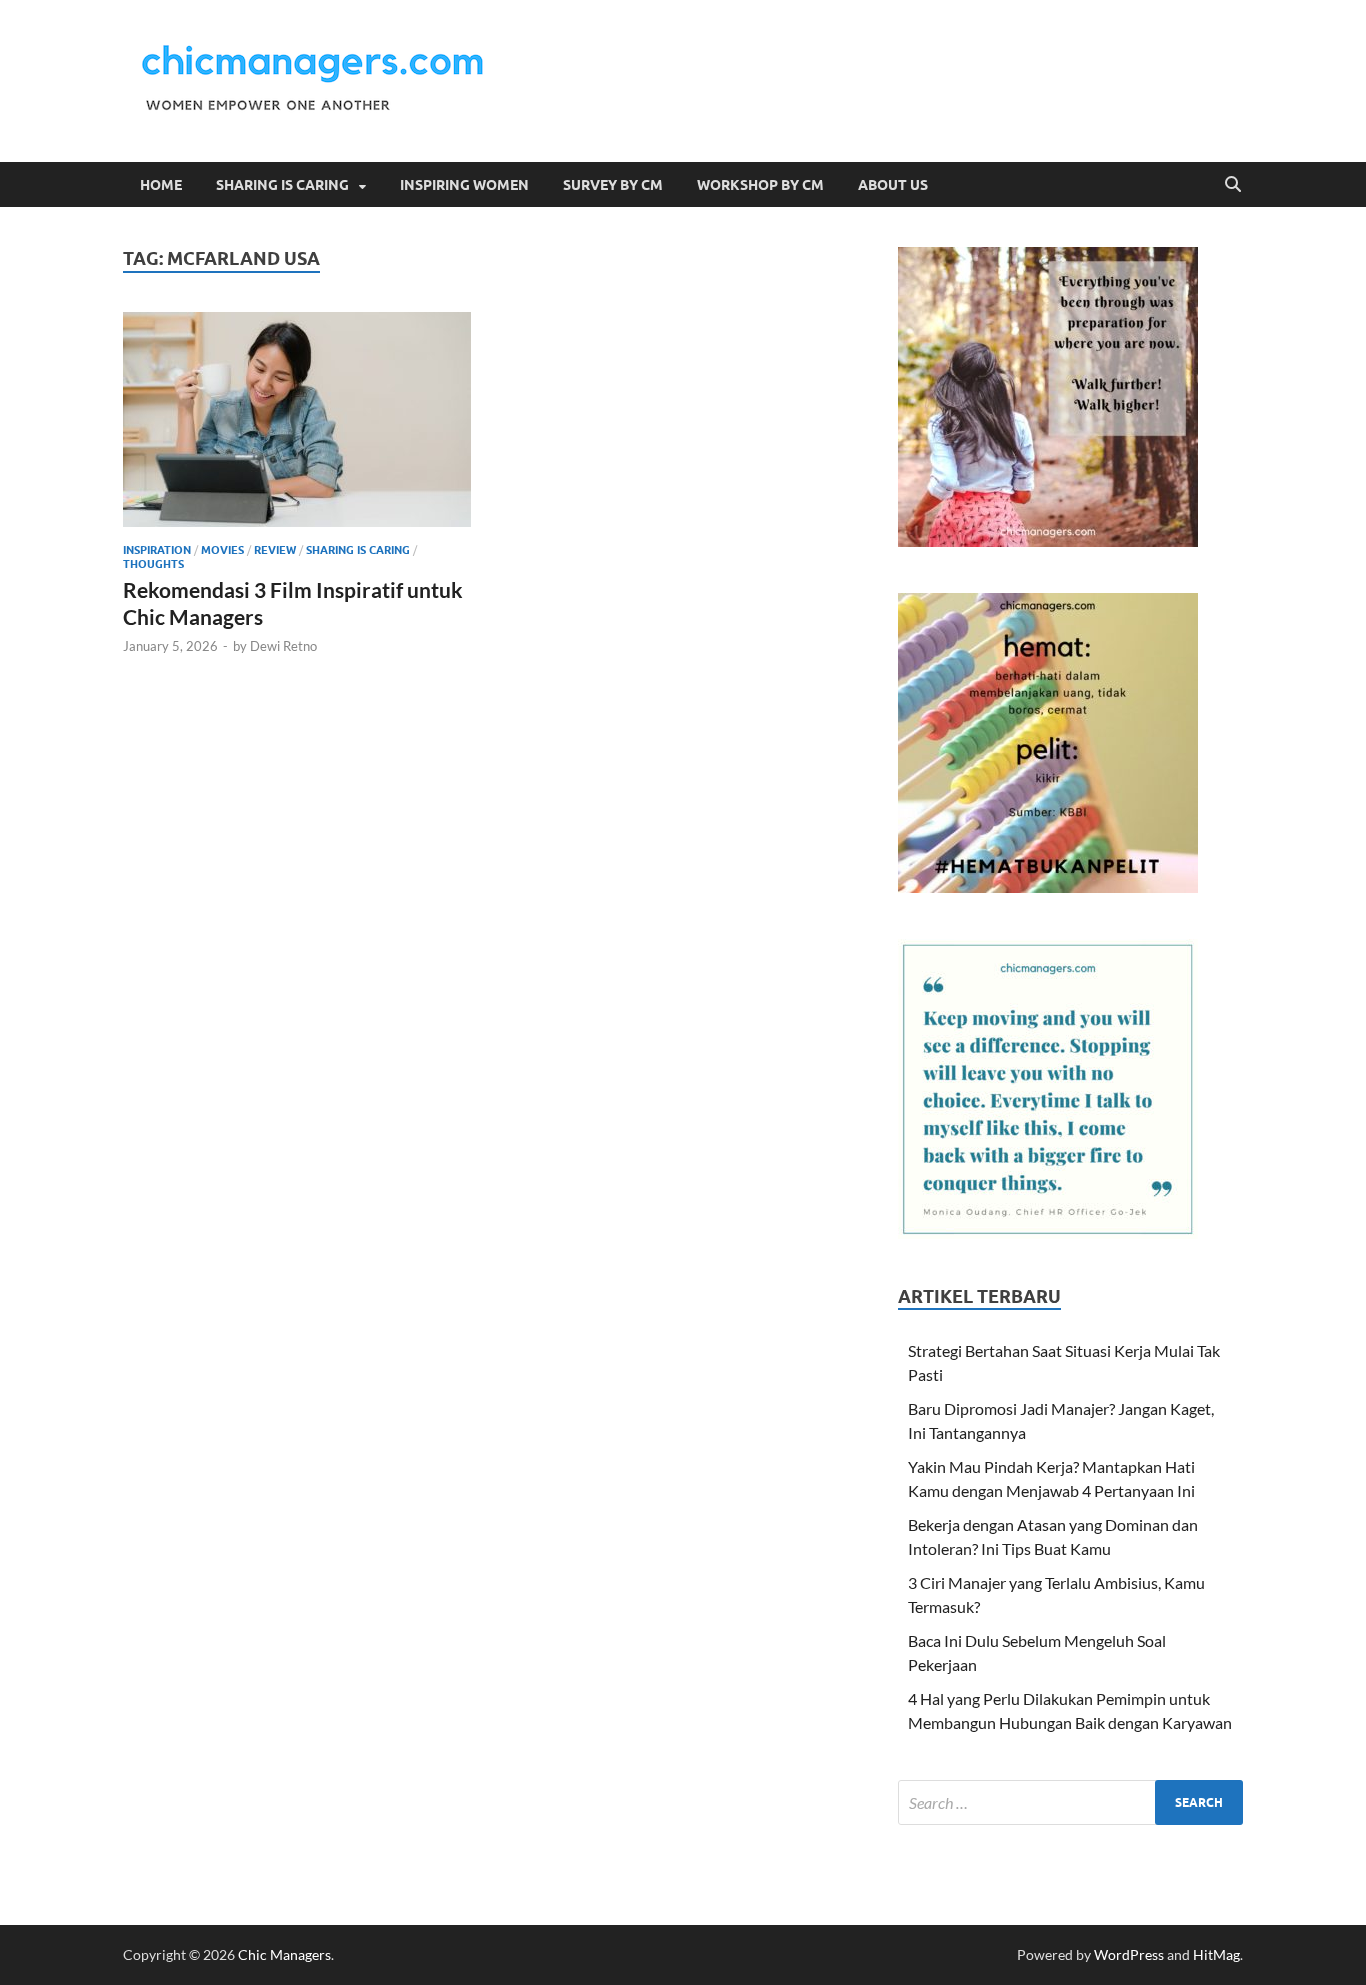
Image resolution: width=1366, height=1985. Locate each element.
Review (275, 550)
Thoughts (153, 564)
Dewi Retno (283, 646)
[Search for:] (1070, 1802)
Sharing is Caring (282, 185)
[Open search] (1233, 185)
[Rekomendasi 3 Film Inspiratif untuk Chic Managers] (297, 419)
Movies (222, 550)
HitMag (1216, 1954)
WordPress (1129, 1954)
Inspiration (157, 550)
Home (161, 185)
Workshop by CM (760, 185)
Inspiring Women (464, 185)
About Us (893, 185)
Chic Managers (284, 1954)
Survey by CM (613, 185)
